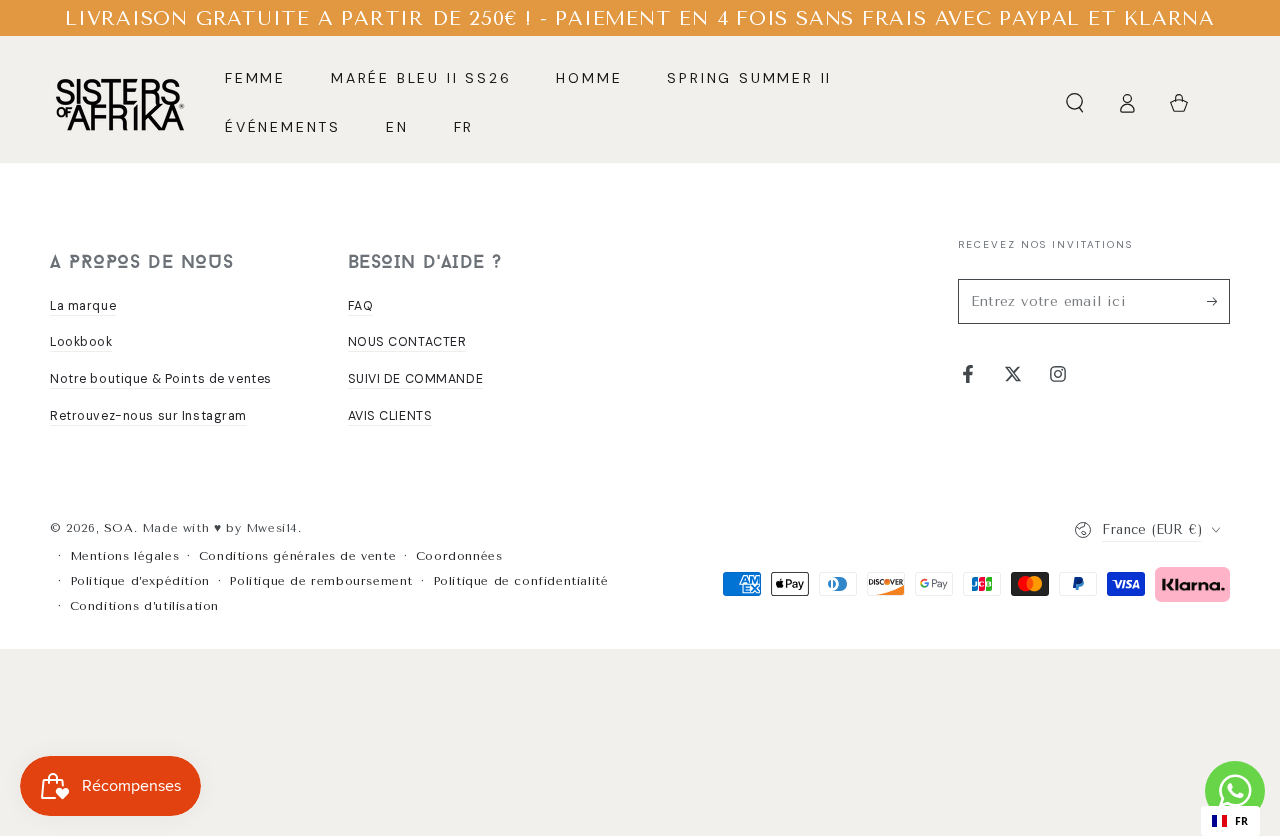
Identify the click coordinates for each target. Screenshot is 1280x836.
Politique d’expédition (140, 581)
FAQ (361, 306)
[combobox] (1230, 821)
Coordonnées (459, 556)
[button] (1075, 103)
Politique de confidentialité (521, 581)
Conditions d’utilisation (144, 606)
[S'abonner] (1218, 301)
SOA (119, 528)
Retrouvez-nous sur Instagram (148, 416)
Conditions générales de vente (297, 556)
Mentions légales (125, 556)
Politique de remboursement (321, 581)
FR (1242, 821)
